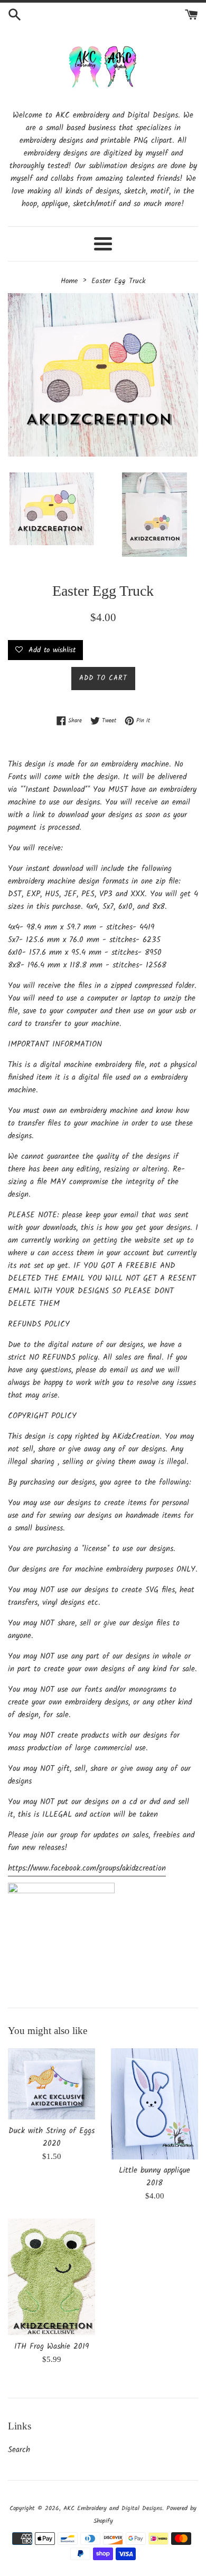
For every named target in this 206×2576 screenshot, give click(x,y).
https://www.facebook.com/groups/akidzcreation (87, 1868)
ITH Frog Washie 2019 (51, 2347)
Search (19, 2450)
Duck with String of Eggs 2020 (51, 2137)
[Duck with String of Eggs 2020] (51, 2084)
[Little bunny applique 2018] (154, 2104)
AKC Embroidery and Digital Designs (113, 2508)
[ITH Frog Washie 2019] (51, 2277)
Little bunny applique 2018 (154, 2177)
